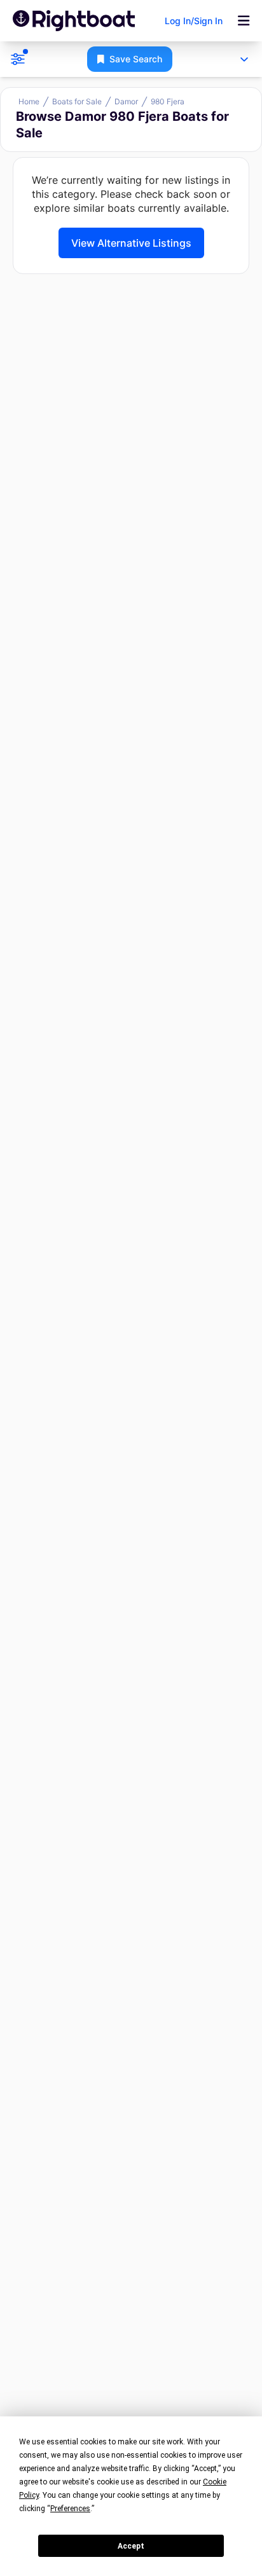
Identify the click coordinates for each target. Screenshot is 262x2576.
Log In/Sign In (194, 21)
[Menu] (244, 21)
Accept (131, 2546)
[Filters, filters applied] (18, 59)
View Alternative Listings (131, 243)
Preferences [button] (70, 2509)
